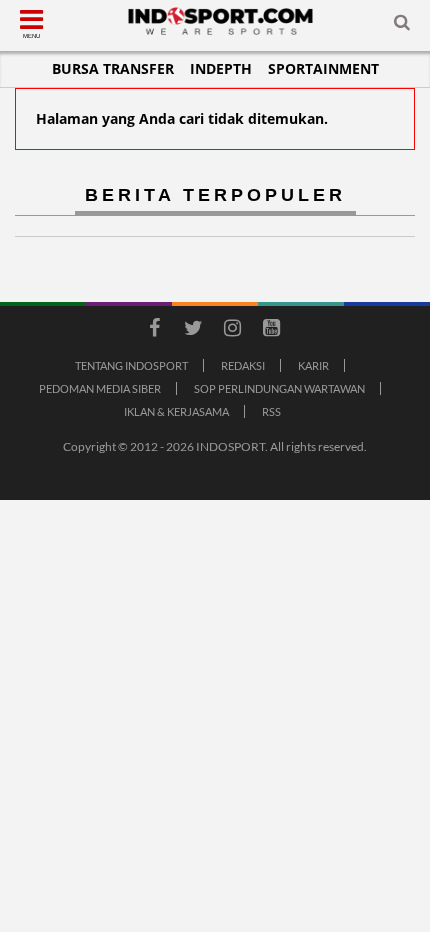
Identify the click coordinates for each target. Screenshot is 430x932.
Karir (313, 365)
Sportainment (323, 68)
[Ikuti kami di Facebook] (154, 331)
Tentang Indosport (131, 365)
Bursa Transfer (113, 68)
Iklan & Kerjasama (176, 411)
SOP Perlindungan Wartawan (279, 388)
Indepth (221, 68)
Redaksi (243, 365)
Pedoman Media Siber (100, 388)
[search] (402, 26)
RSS (271, 411)
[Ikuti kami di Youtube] (271, 331)
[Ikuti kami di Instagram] (232, 331)
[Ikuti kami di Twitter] (193, 331)
